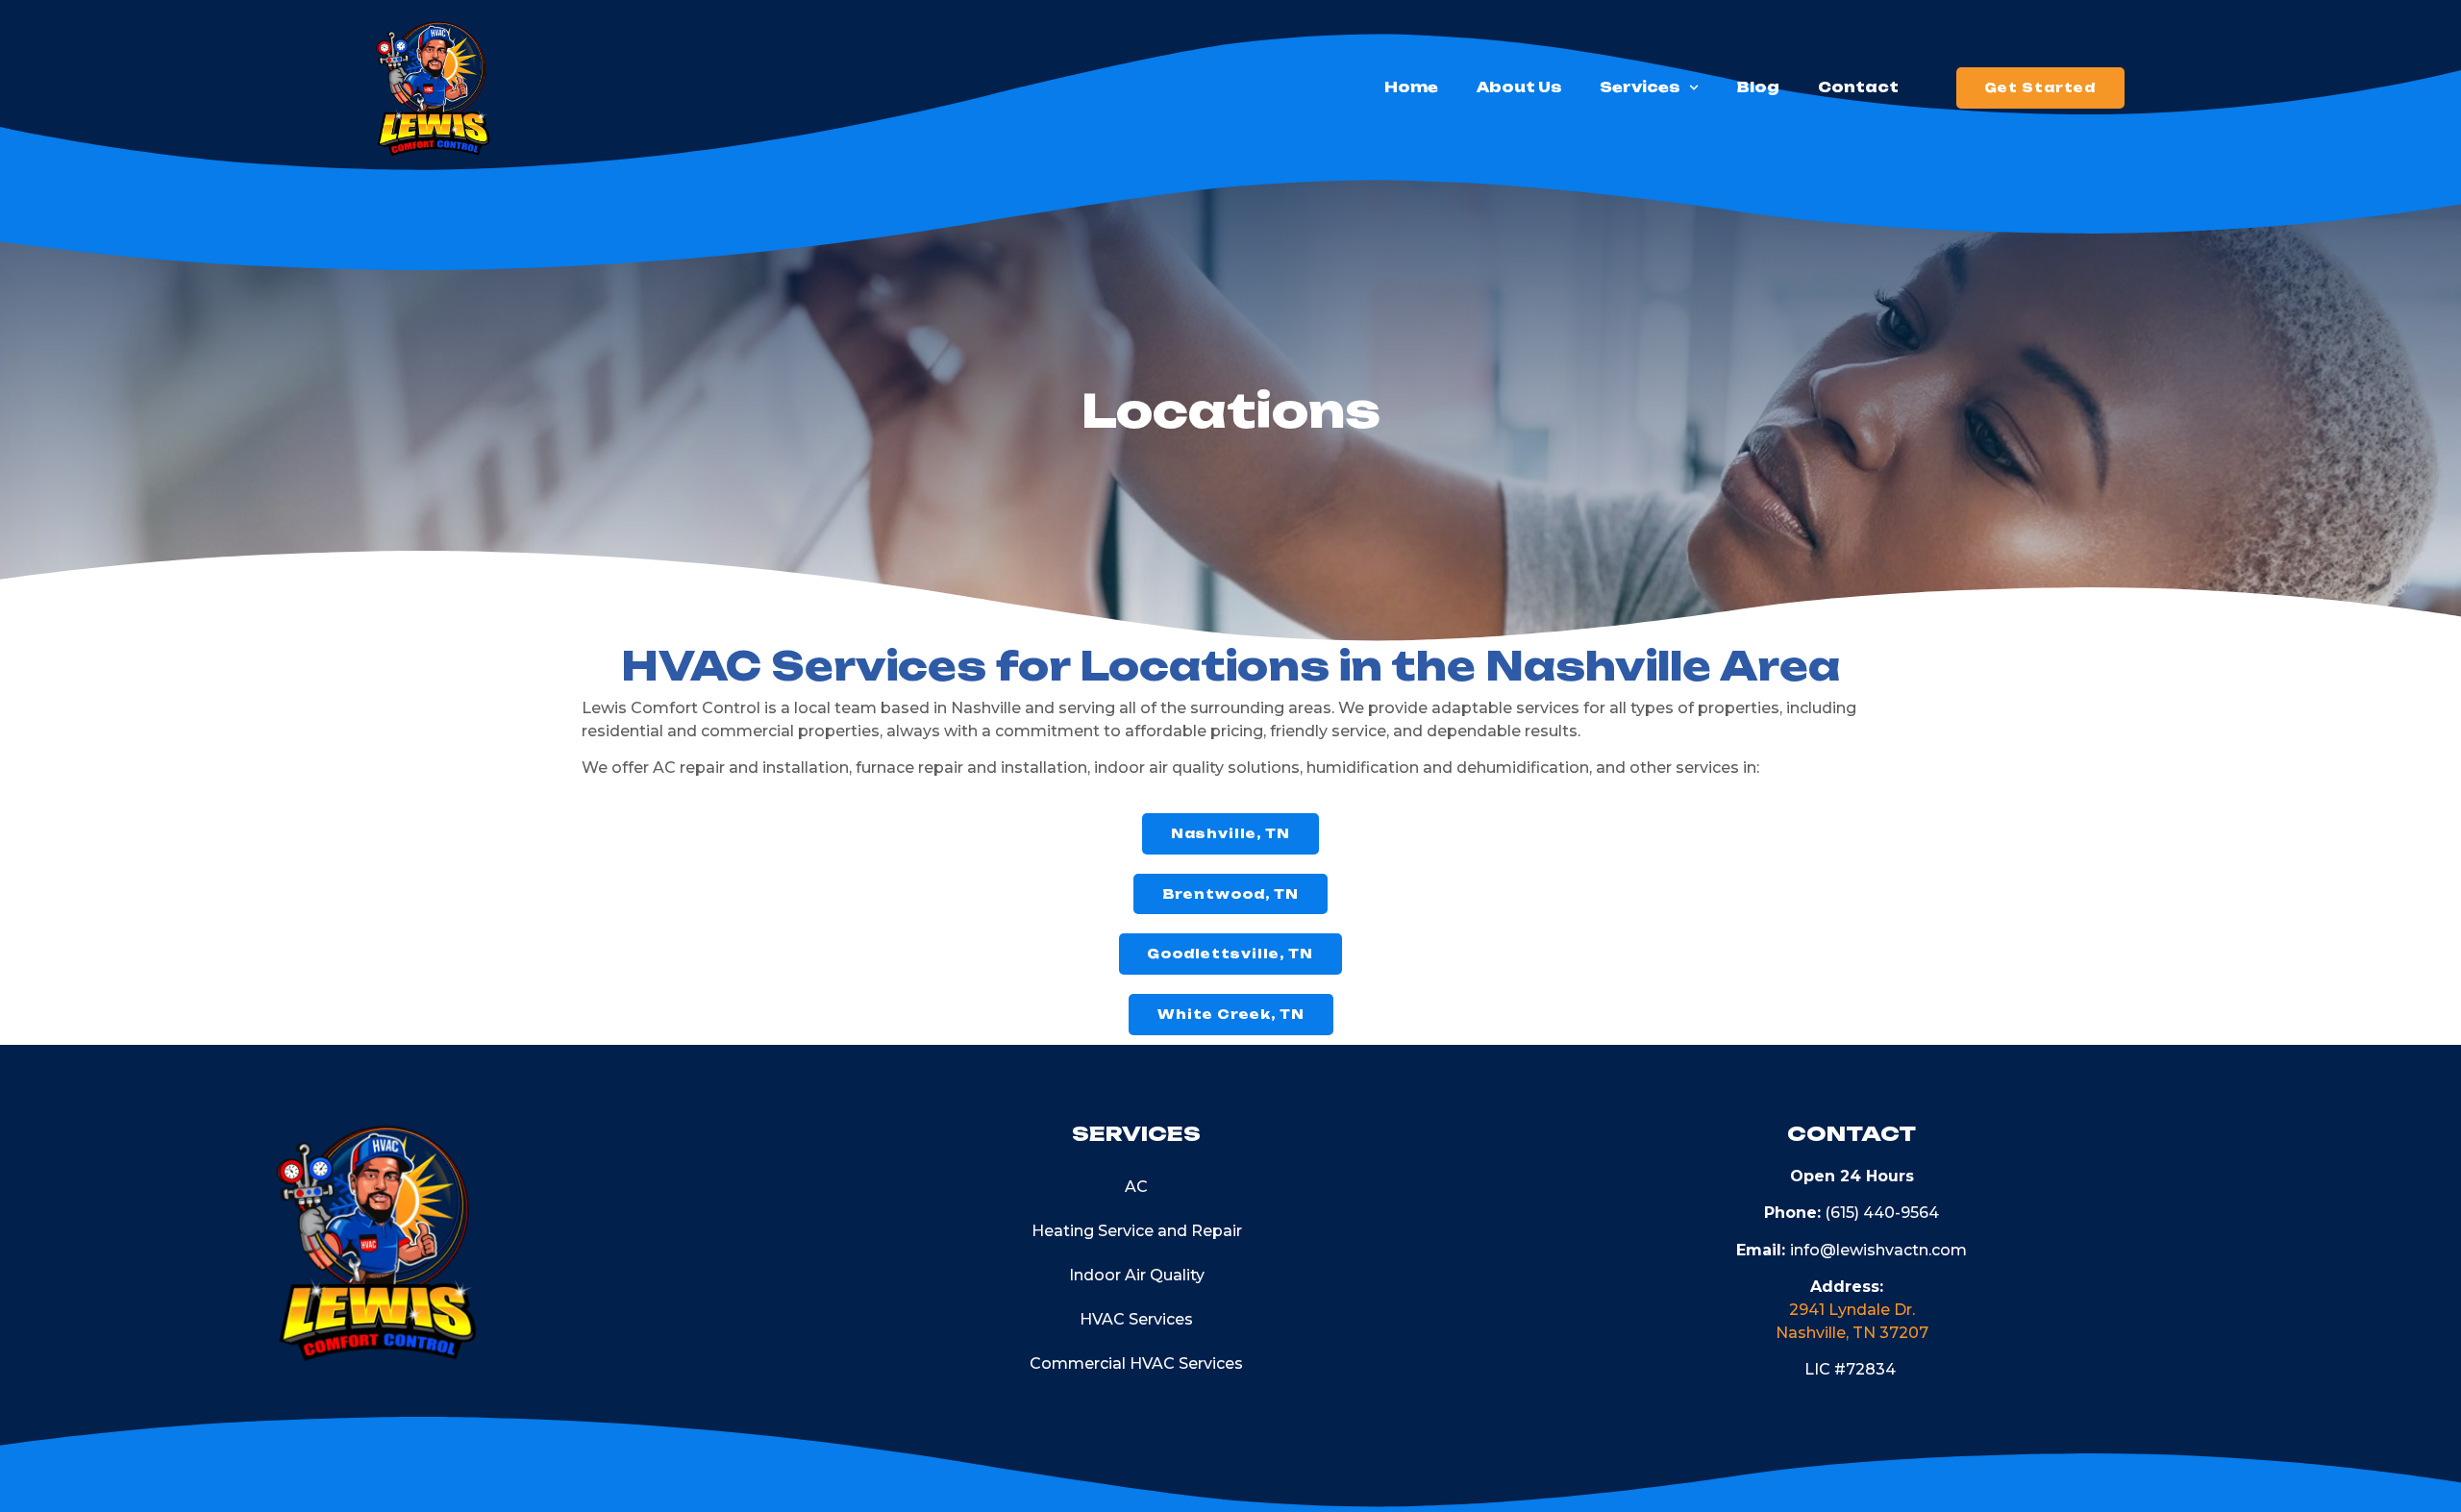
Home (1411, 88)
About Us (1519, 88)
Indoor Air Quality (1137, 1275)
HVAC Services (1136, 1319)
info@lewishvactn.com (1878, 1250)
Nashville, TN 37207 (1852, 1333)
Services (1640, 88)
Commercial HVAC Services (1136, 1363)
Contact (1858, 88)
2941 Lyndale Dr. (1852, 1310)
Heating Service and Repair (1137, 1231)
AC (1136, 1187)
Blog (1758, 88)
